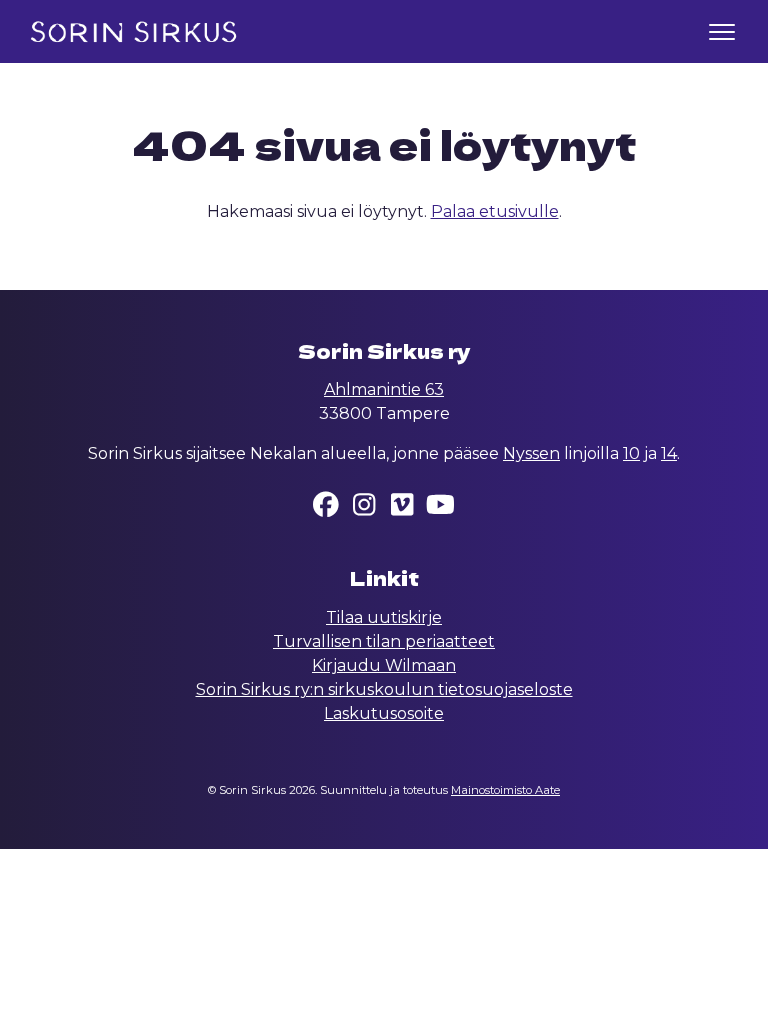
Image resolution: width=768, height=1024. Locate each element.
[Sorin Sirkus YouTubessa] (441, 508)
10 (631, 453)
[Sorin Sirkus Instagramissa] (365, 508)
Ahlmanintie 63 (384, 389)
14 (669, 453)
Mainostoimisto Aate (505, 790)
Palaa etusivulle (495, 211)
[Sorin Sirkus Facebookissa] (327, 508)
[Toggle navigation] (722, 31)
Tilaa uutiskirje (384, 617)
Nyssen (531, 453)
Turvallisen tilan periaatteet (384, 641)
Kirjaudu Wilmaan (384, 665)
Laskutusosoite (384, 713)
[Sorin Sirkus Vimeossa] (403, 508)
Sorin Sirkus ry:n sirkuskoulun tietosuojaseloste (384, 689)
